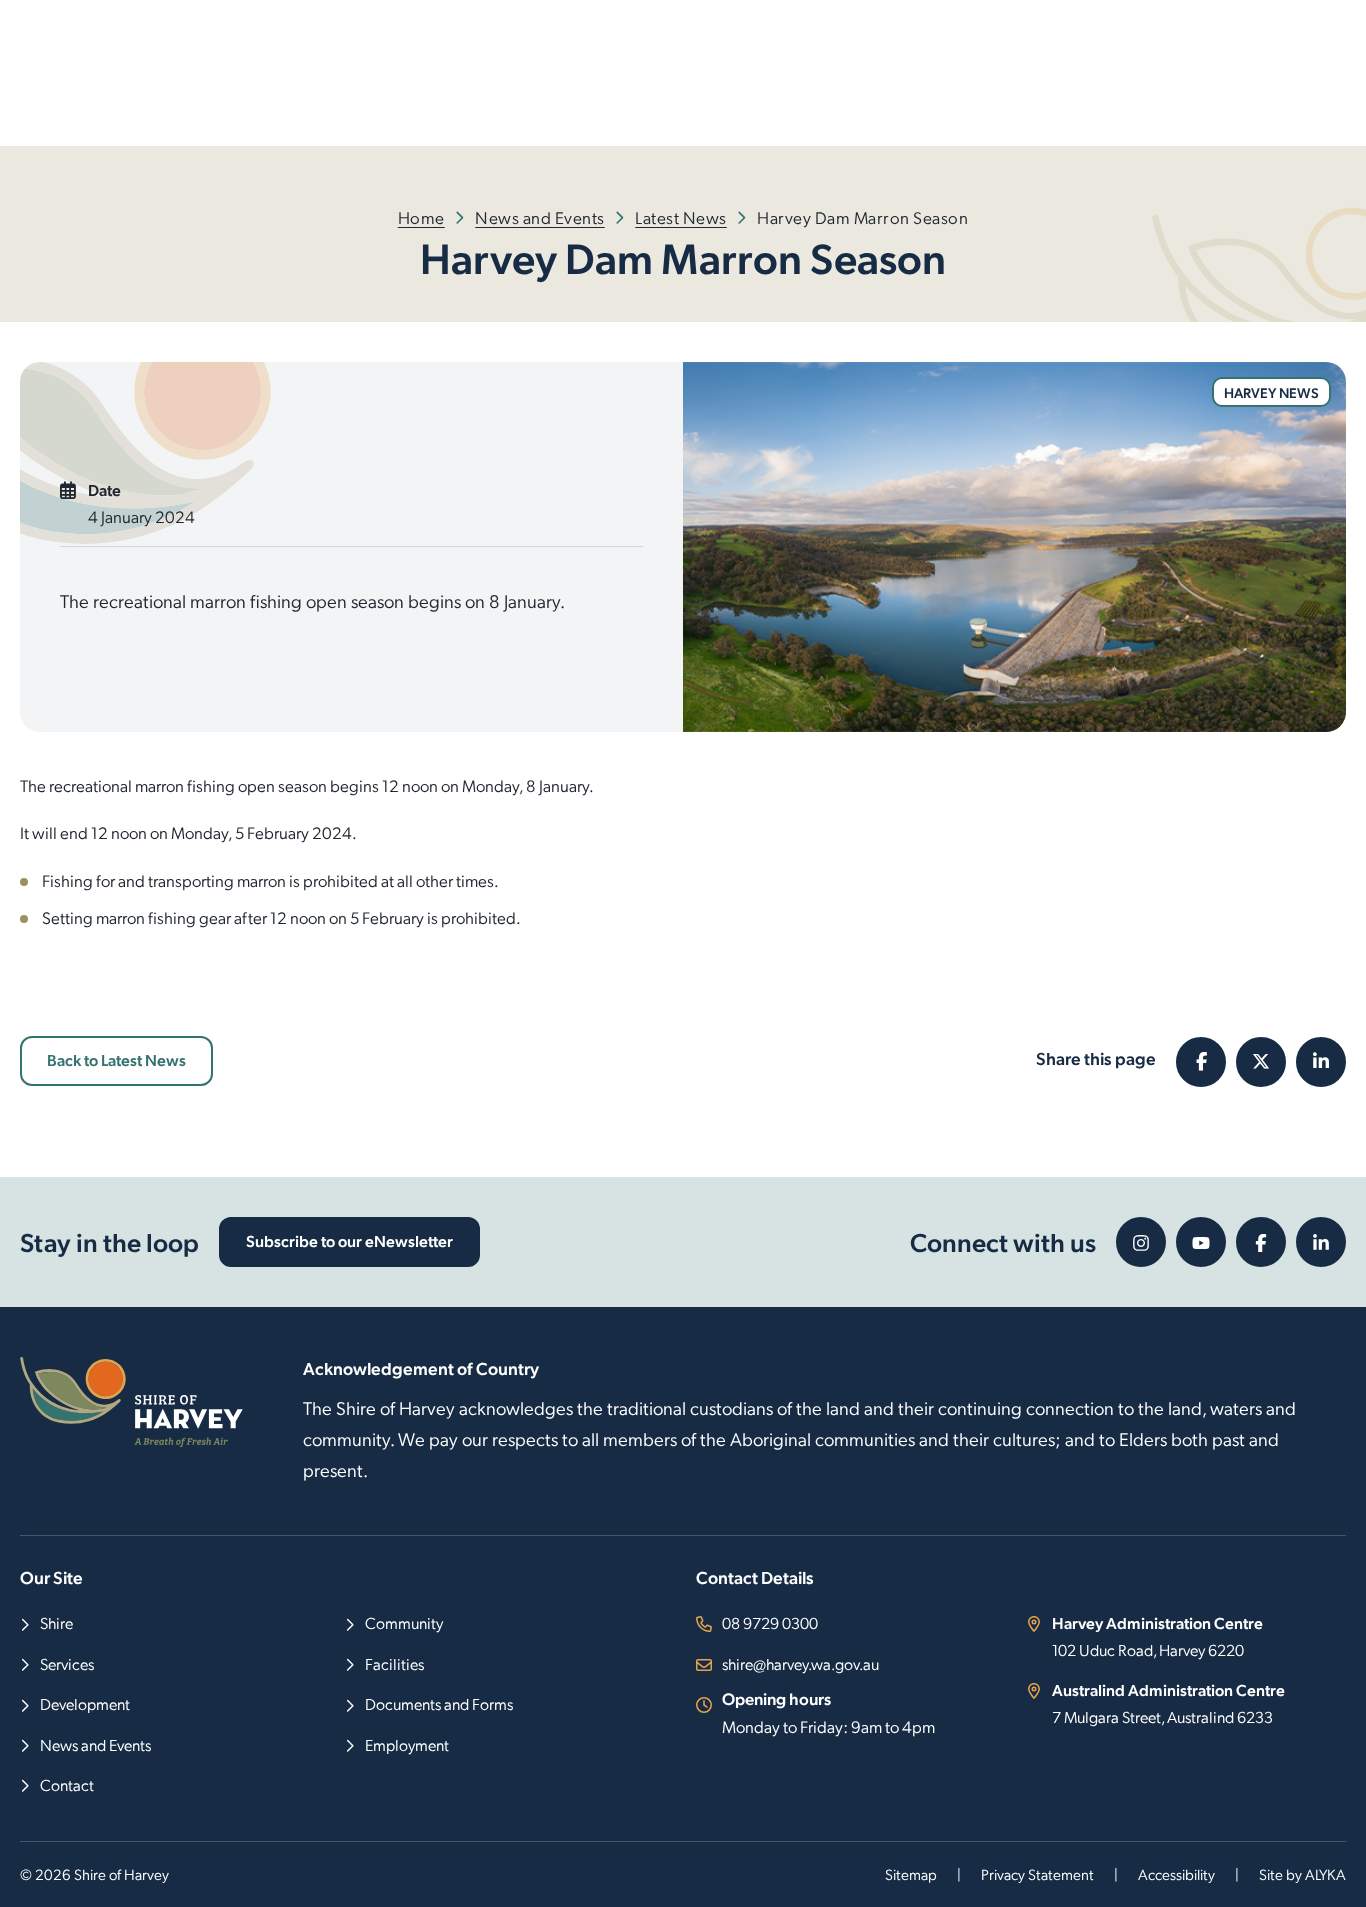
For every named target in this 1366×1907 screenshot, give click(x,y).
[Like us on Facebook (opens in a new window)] (1261, 1242)
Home (421, 217)
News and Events (540, 217)
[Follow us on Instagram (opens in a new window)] (1141, 1242)
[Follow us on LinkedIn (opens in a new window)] (1321, 1242)
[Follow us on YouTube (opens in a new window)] (1201, 1242)
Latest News (681, 217)
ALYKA (1325, 1874)
